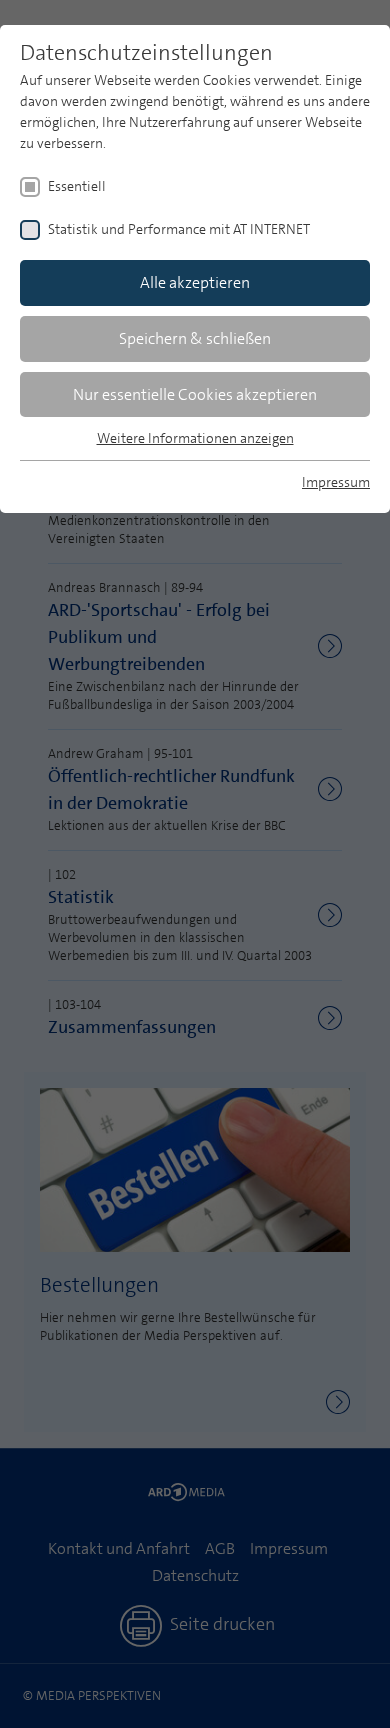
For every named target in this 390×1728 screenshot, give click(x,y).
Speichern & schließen (195, 338)
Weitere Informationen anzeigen (195, 438)
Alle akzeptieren (195, 282)
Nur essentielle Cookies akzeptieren (195, 394)
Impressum (336, 482)
